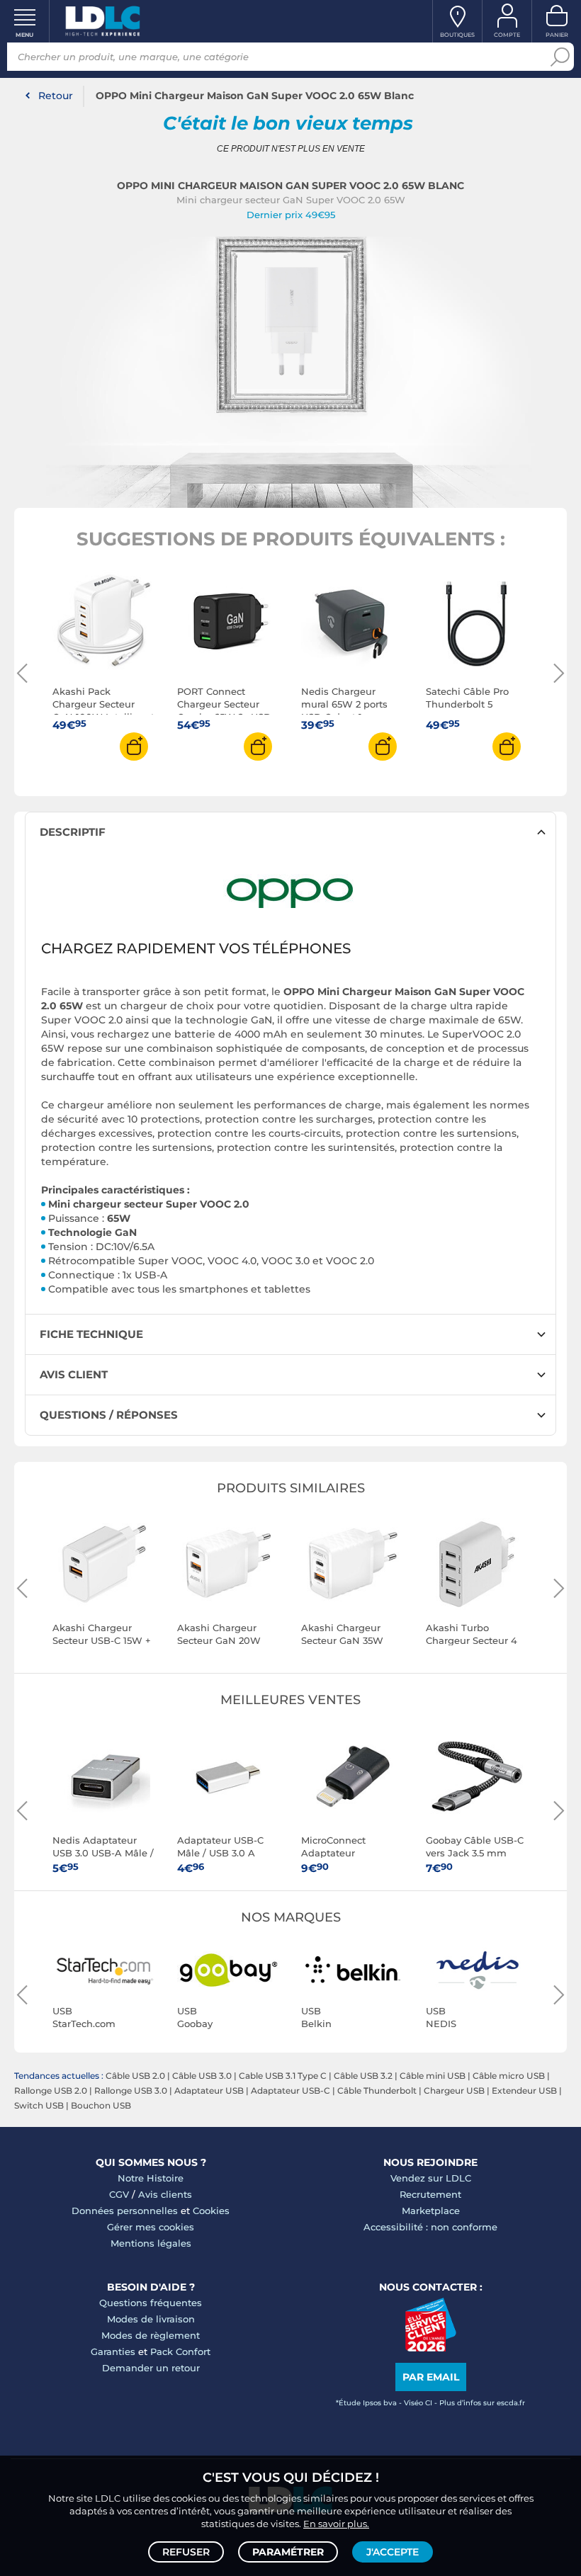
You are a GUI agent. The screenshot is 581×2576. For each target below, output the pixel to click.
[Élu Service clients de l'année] (430, 2348)
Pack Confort (180, 2351)
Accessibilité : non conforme (430, 2227)
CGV (119, 2194)
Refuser (186, 2552)
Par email (431, 2377)
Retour (56, 96)
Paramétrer (288, 2552)
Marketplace (431, 2211)
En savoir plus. (336, 2524)
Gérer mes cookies (151, 2227)
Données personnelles (125, 2211)
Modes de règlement (151, 2335)
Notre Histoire (151, 2178)
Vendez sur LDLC (431, 2178)
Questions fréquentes (151, 2303)
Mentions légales (151, 2243)
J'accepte (393, 2552)
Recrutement (430, 2194)
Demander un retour (151, 2368)
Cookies (211, 2211)
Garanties (113, 2351)
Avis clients (165, 2194)
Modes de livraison (151, 2319)
